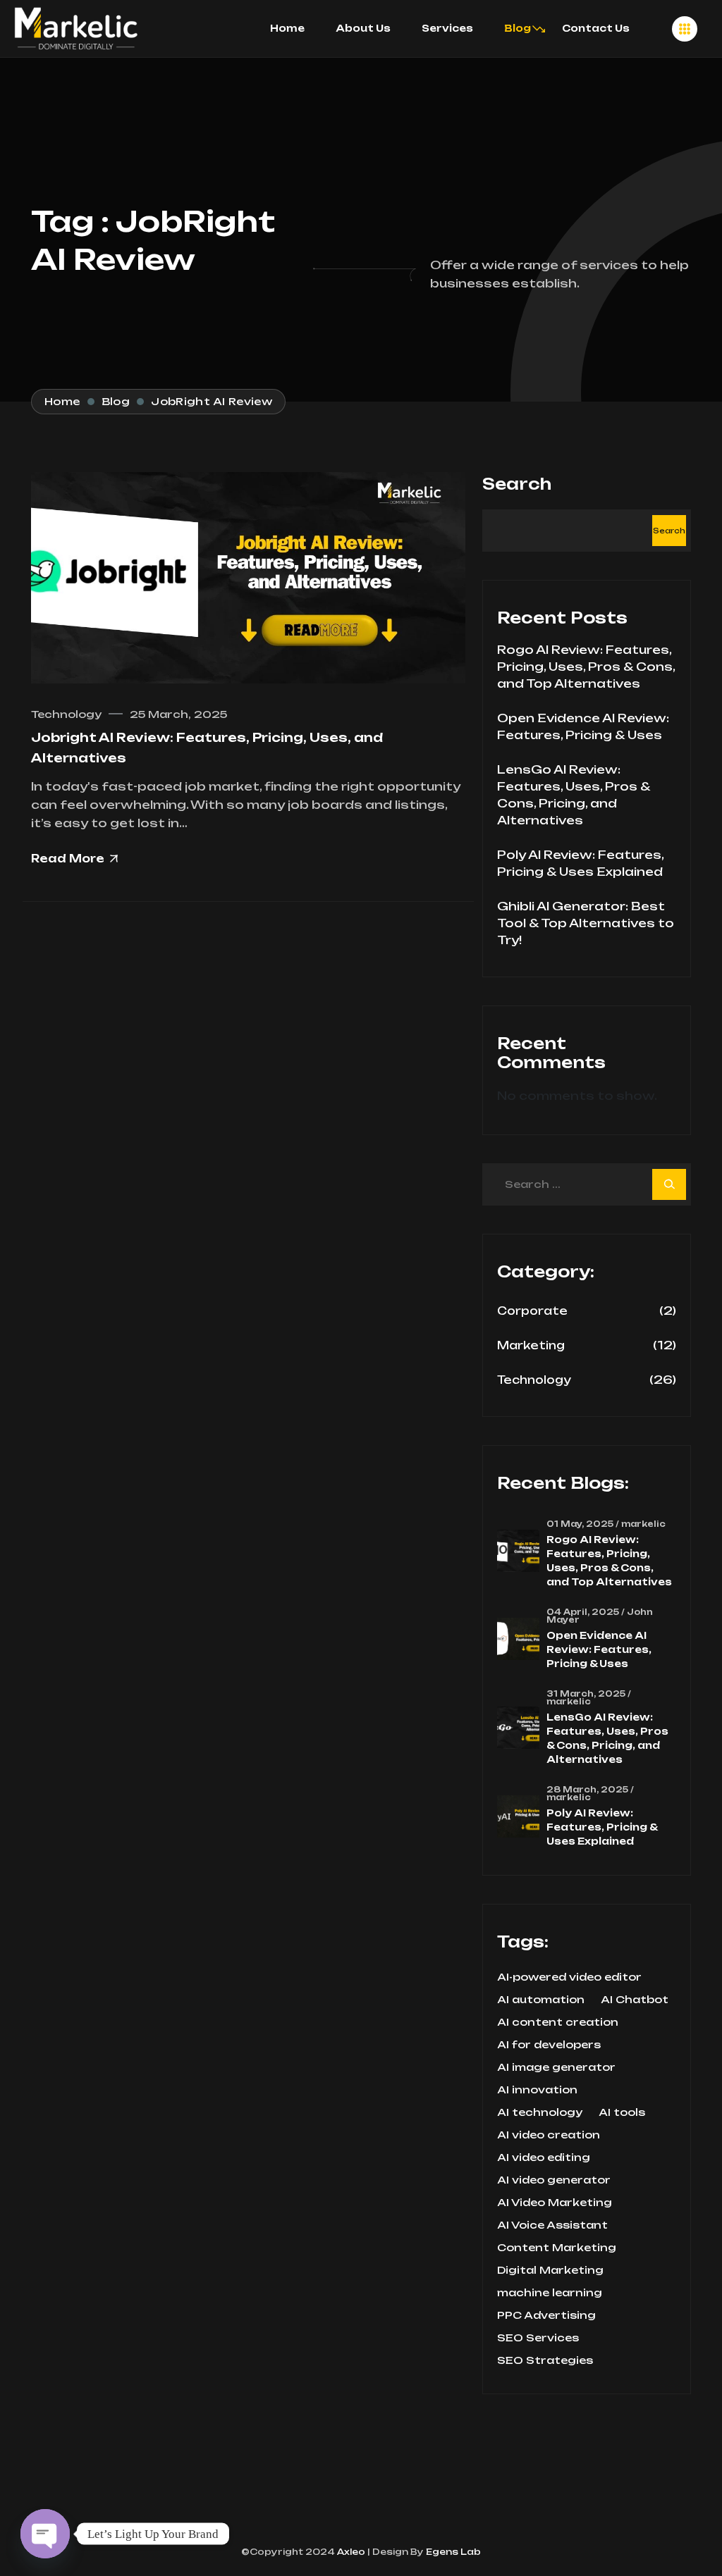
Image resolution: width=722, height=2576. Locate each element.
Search (517, 484)
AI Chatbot (635, 2000)
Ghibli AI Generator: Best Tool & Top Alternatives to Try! (586, 923)
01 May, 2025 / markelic (606, 1524)
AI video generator (554, 2180)
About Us (363, 28)
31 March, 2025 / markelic (589, 1698)
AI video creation (549, 2135)
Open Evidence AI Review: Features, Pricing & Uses (599, 1649)
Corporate (532, 1311)
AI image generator (556, 2067)
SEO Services (538, 2338)
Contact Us (596, 28)
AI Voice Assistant (552, 2225)
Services (447, 28)
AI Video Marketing (555, 2203)
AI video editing (544, 2157)
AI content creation (558, 2022)
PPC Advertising (546, 2315)
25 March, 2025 (178, 714)
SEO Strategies (545, 2360)
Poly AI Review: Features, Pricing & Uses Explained (602, 1827)
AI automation (541, 2000)
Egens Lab (452, 2552)
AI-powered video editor (569, 1977)
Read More (68, 859)
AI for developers (549, 2045)
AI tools (622, 2112)
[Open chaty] (45, 2534)
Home (287, 28)
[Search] (669, 1184)
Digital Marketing (550, 2270)
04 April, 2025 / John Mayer (600, 1616)
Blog (518, 28)
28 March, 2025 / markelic (590, 1794)
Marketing (531, 1345)
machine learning (550, 2293)
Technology (66, 714)
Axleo (350, 2552)
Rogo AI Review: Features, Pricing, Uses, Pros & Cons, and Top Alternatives (586, 667)
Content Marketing (557, 2248)
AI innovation (537, 2090)
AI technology (540, 2112)
